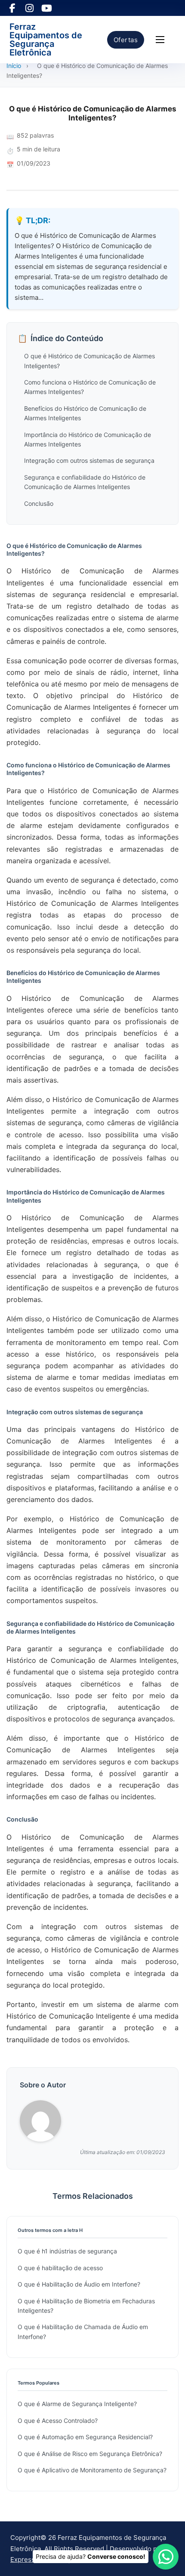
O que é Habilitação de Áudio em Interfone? (79, 2284)
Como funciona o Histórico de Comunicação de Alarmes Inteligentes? (90, 387)
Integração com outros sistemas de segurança (89, 460)
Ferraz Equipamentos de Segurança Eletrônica (46, 40)
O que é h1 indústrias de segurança (67, 2251)
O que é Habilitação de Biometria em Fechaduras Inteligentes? (86, 2306)
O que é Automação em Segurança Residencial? (85, 2437)
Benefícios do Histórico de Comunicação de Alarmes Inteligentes (85, 413)
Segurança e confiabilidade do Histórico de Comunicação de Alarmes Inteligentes (85, 482)
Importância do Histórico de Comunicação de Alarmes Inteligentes (88, 439)
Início (14, 66)
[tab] (91, 1399)
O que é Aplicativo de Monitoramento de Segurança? (92, 2470)
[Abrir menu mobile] (160, 40)
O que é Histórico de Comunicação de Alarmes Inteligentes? (89, 361)
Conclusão (39, 503)
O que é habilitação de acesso (60, 2268)
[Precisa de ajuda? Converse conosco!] (166, 2557)
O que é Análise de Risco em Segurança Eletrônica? (90, 2454)
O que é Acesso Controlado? (58, 2421)
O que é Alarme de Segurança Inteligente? (77, 2404)
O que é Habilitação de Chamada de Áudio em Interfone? (83, 2331)
